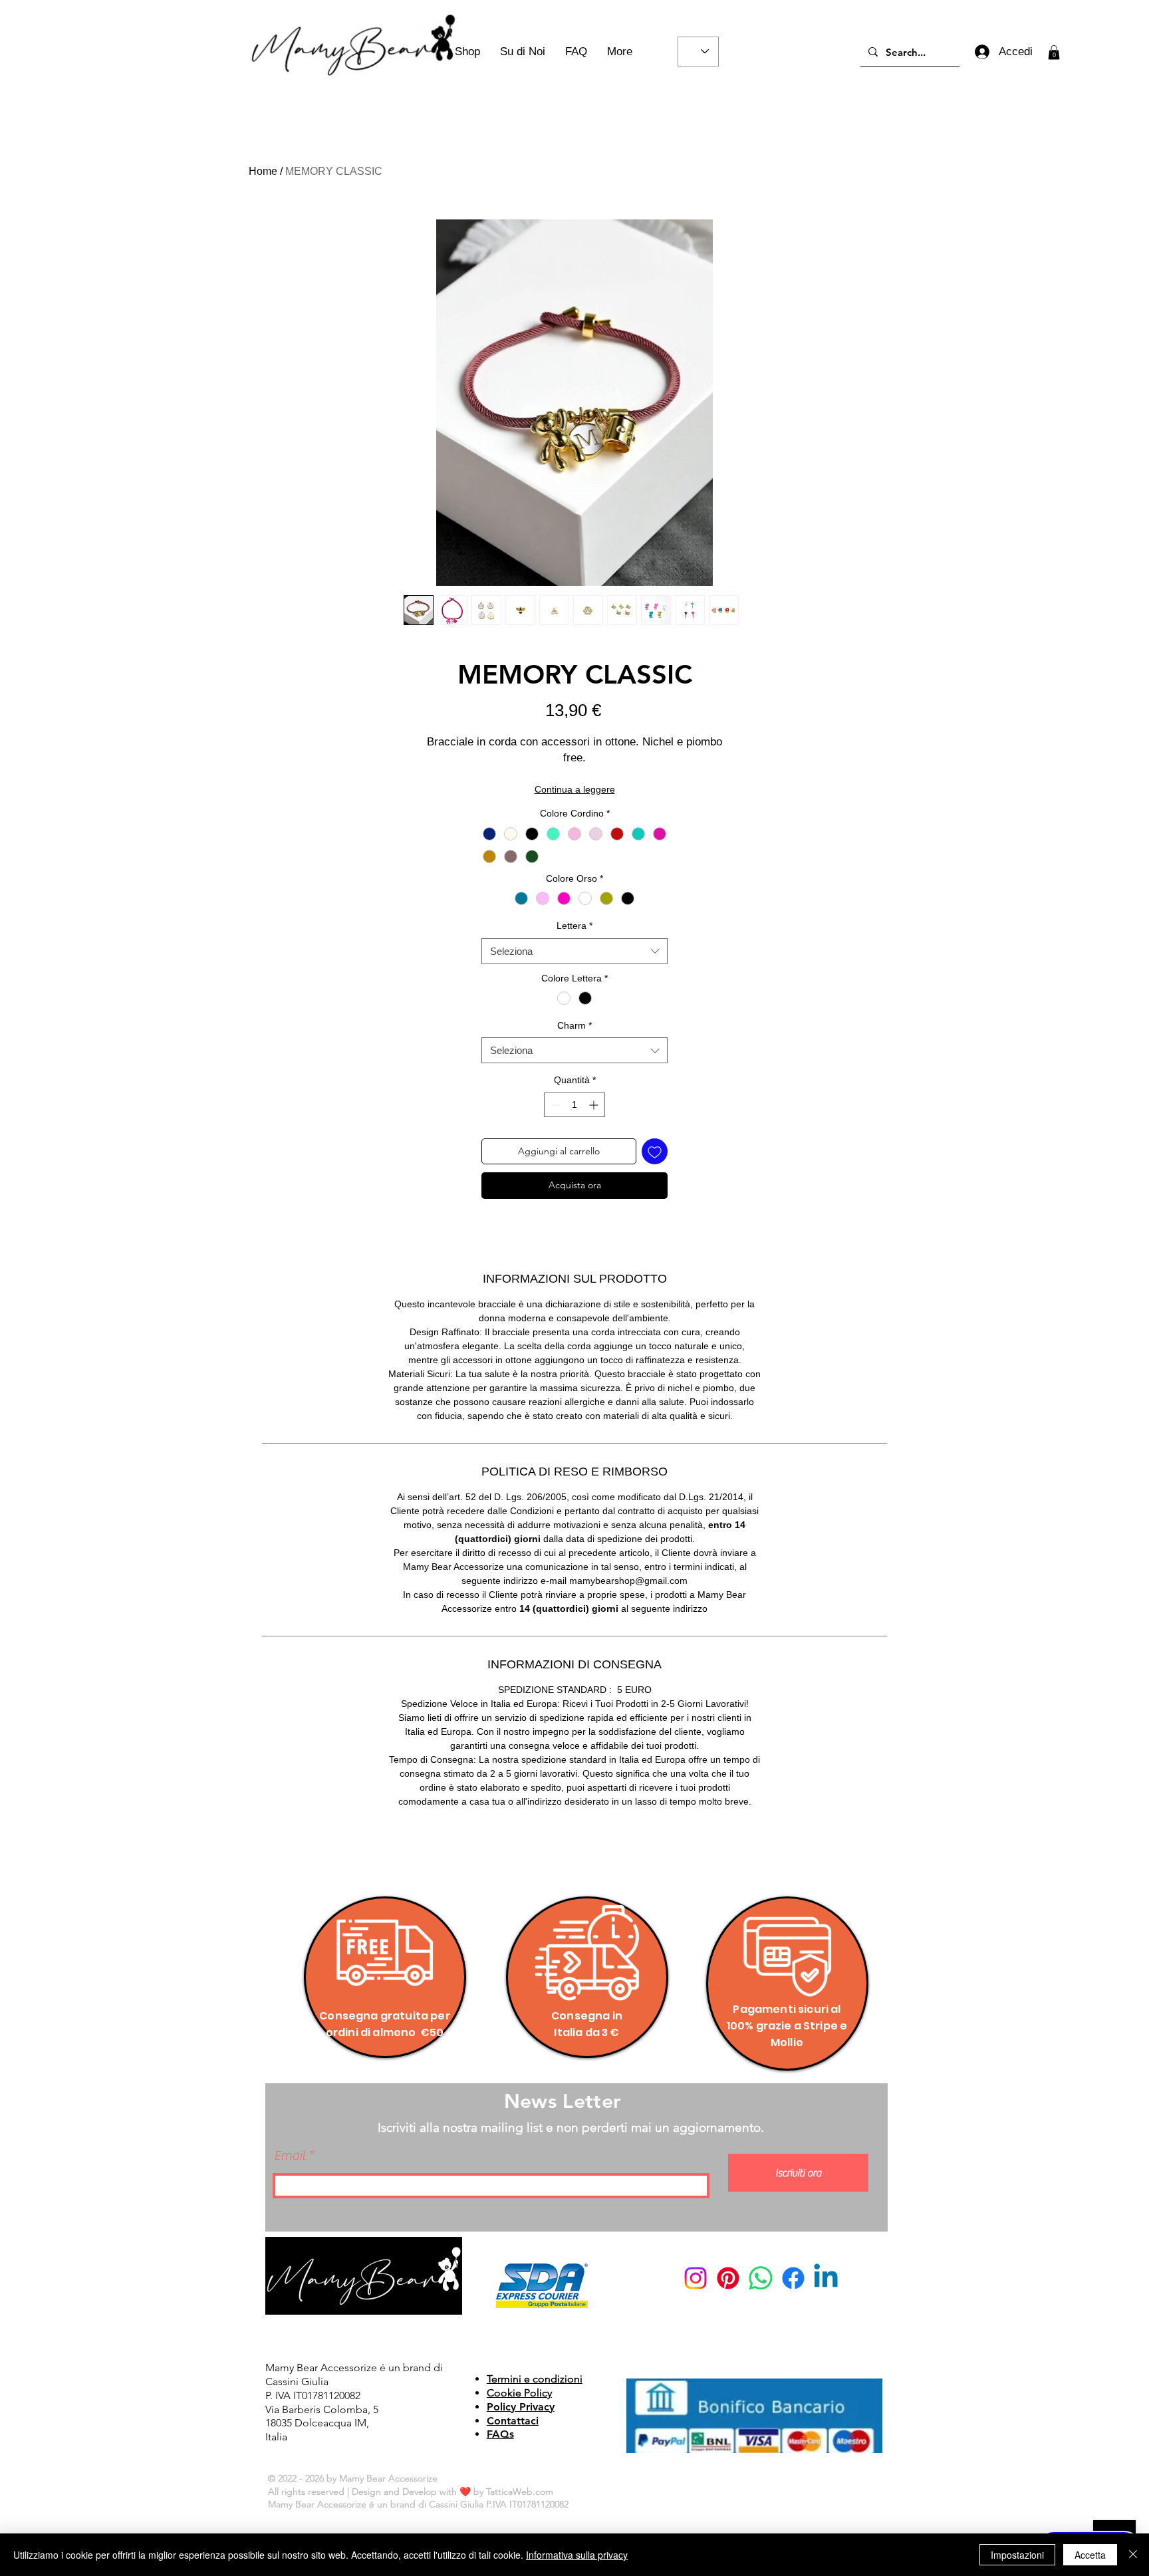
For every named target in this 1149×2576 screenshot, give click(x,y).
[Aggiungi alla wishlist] (655, 1151)
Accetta (1090, 2555)
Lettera (574, 926)
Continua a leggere (575, 789)
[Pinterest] (728, 2278)
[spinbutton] (574, 1105)
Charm (574, 1025)
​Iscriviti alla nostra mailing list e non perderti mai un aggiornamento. (571, 2127)
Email (290, 2156)
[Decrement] (554, 1105)
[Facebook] (793, 2278)
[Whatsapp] (761, 2278)
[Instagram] (696, 2278)
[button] (1054, 53)
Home (263, 171)
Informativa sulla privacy (577, 2555)
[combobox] (574, 951)
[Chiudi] (1133, 2555)
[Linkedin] (826, 2278)
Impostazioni (1017, 2555)
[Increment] (595, 1105)
